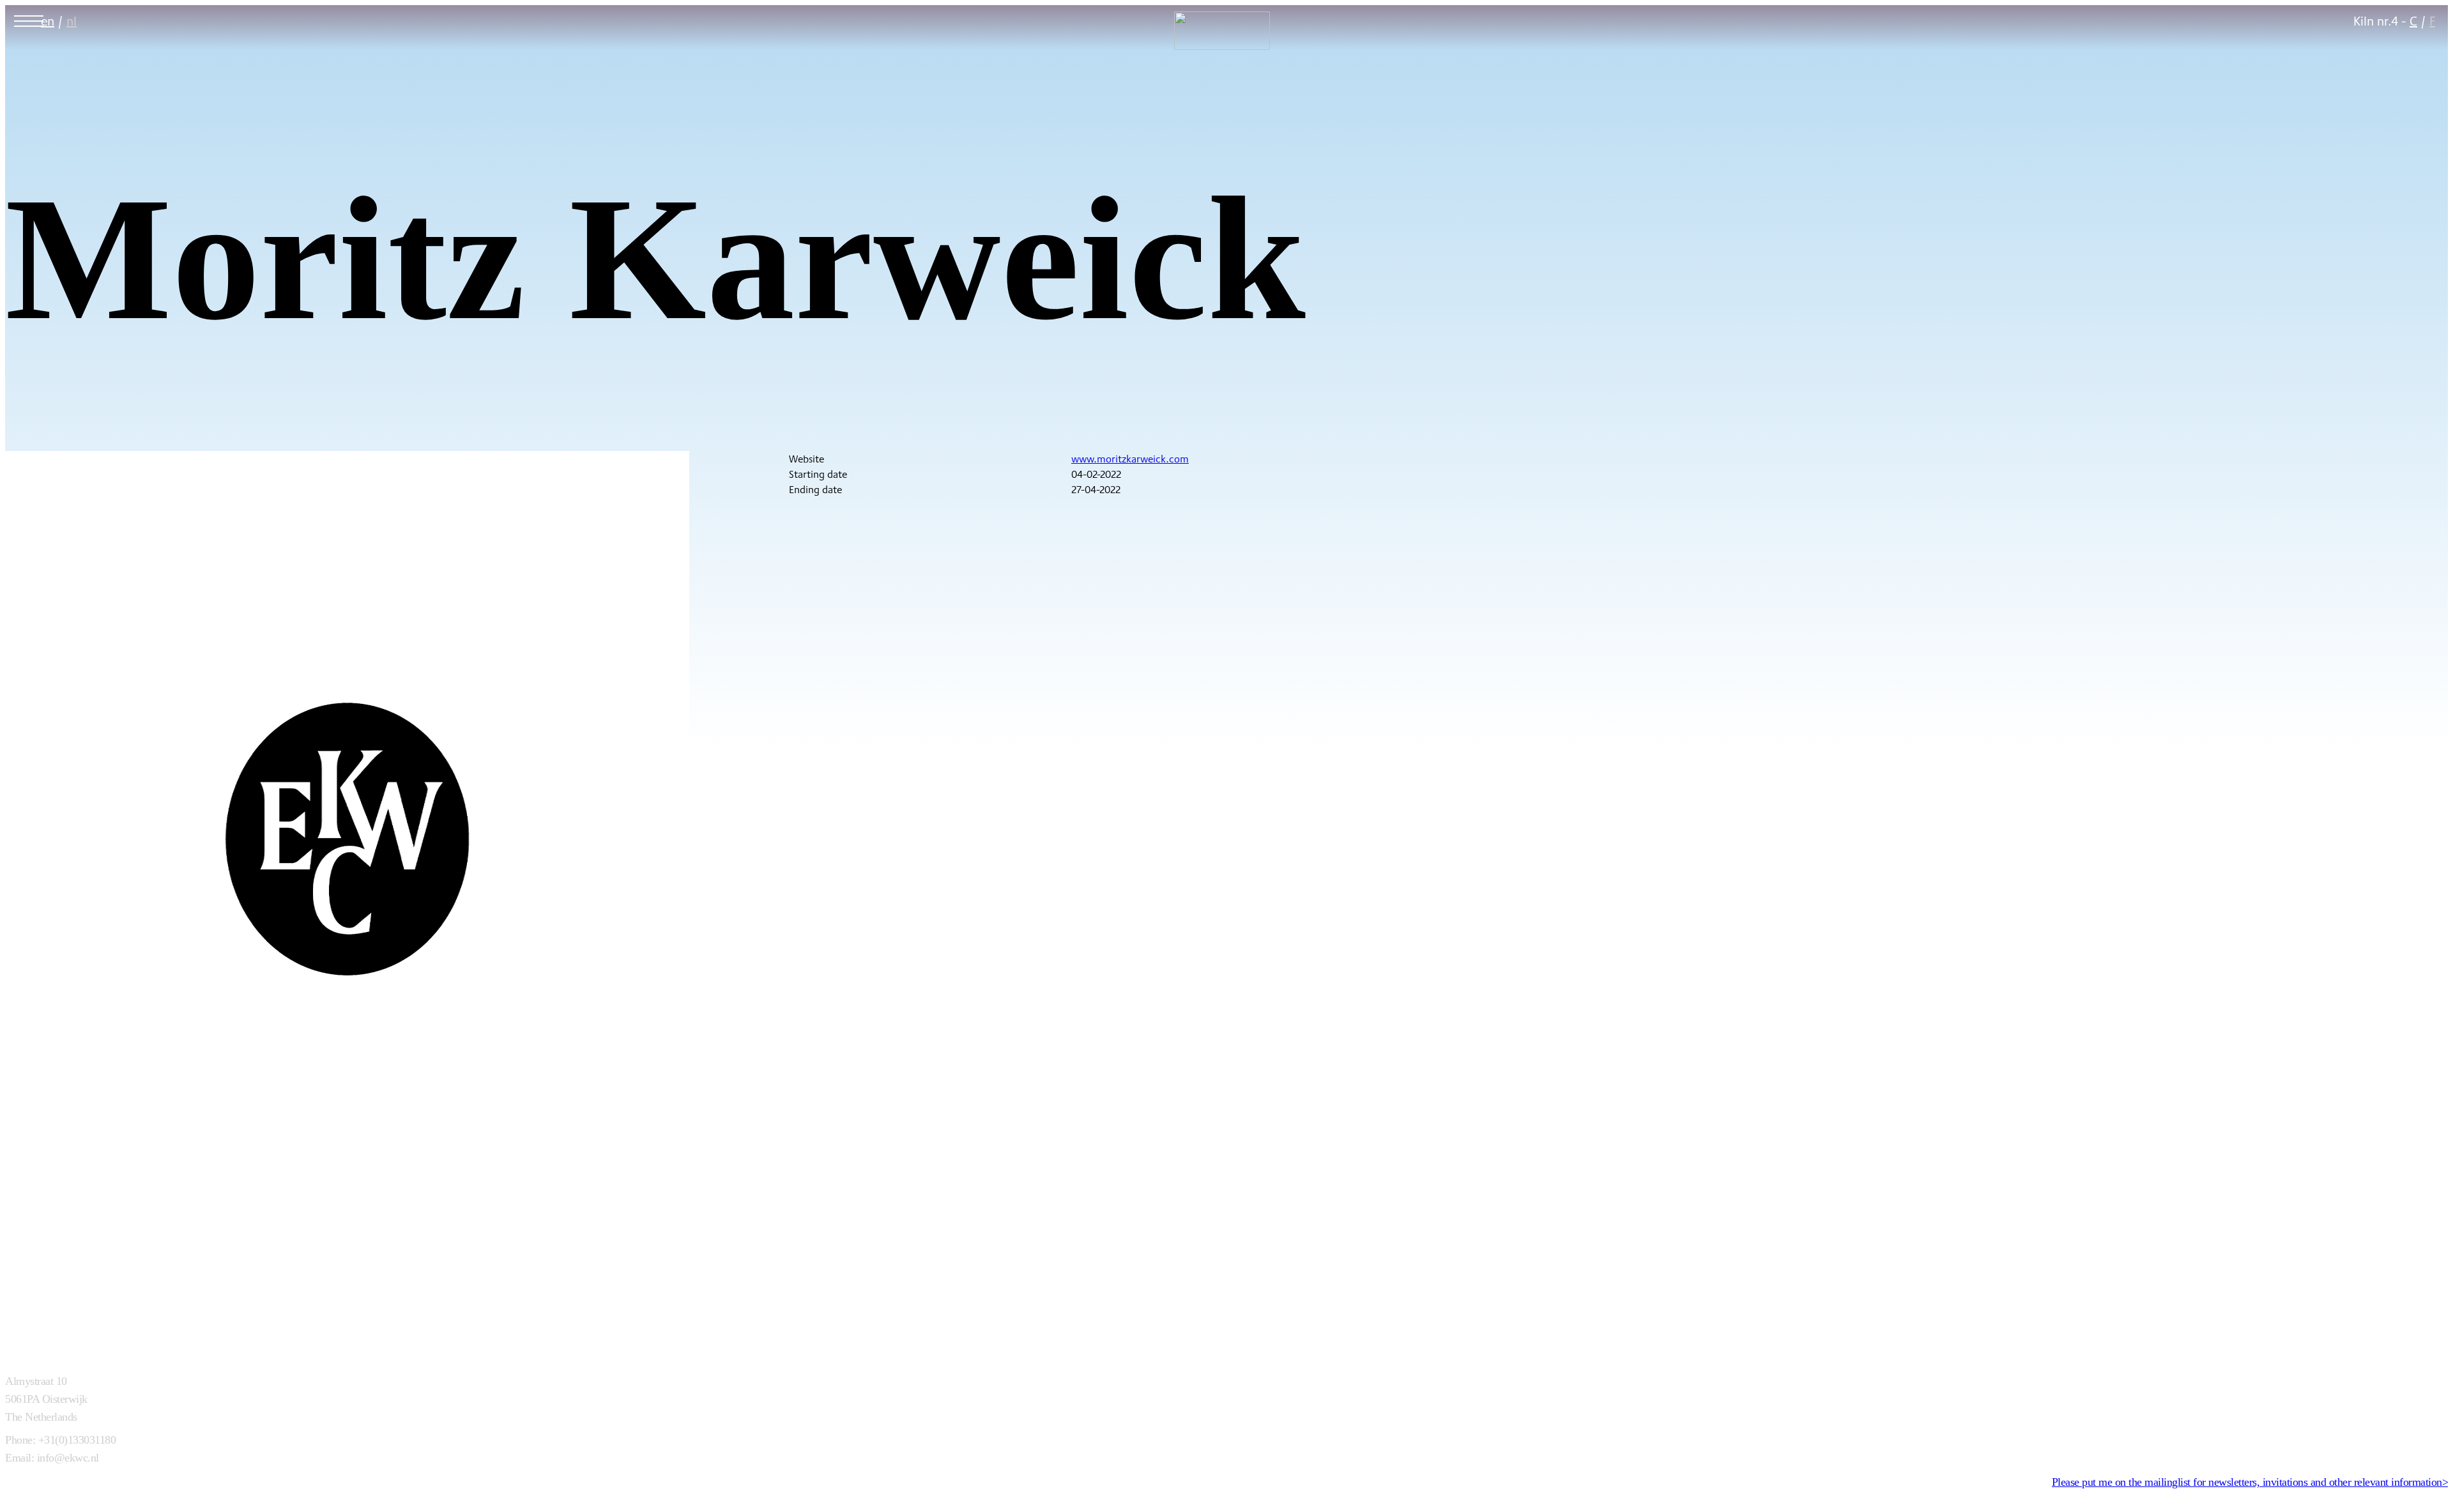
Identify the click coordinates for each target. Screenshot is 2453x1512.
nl (72, 21)
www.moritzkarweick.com (1130, 459)
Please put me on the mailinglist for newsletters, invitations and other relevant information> (2250, 1482)
